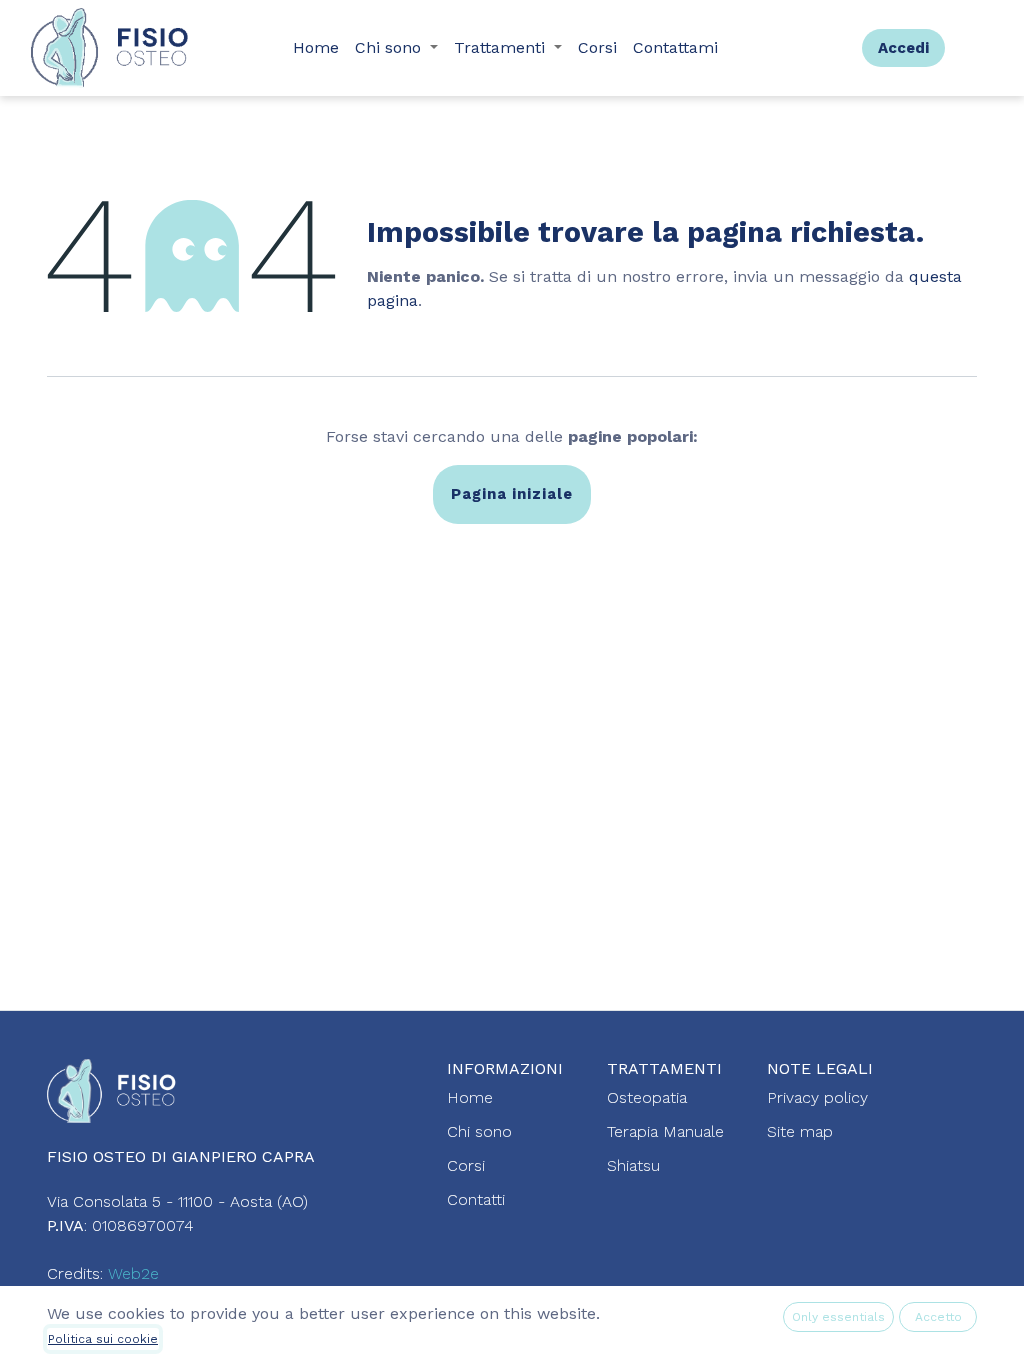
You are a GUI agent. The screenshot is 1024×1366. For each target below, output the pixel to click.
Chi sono (479, 1131)
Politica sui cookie (103, 1339)
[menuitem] (316, 48)
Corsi (466, 1165)
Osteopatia (647, 1097)
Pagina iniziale (512, 494)
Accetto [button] (938, 1317)
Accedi (903, 48)
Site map (800, 1131)
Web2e (133, 1273)
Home (470, 1097)
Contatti (476, 1199)
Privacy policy (817, 1097)
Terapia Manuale (665, 1131)
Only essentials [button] (838, 1317)
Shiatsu (633, 1165)
